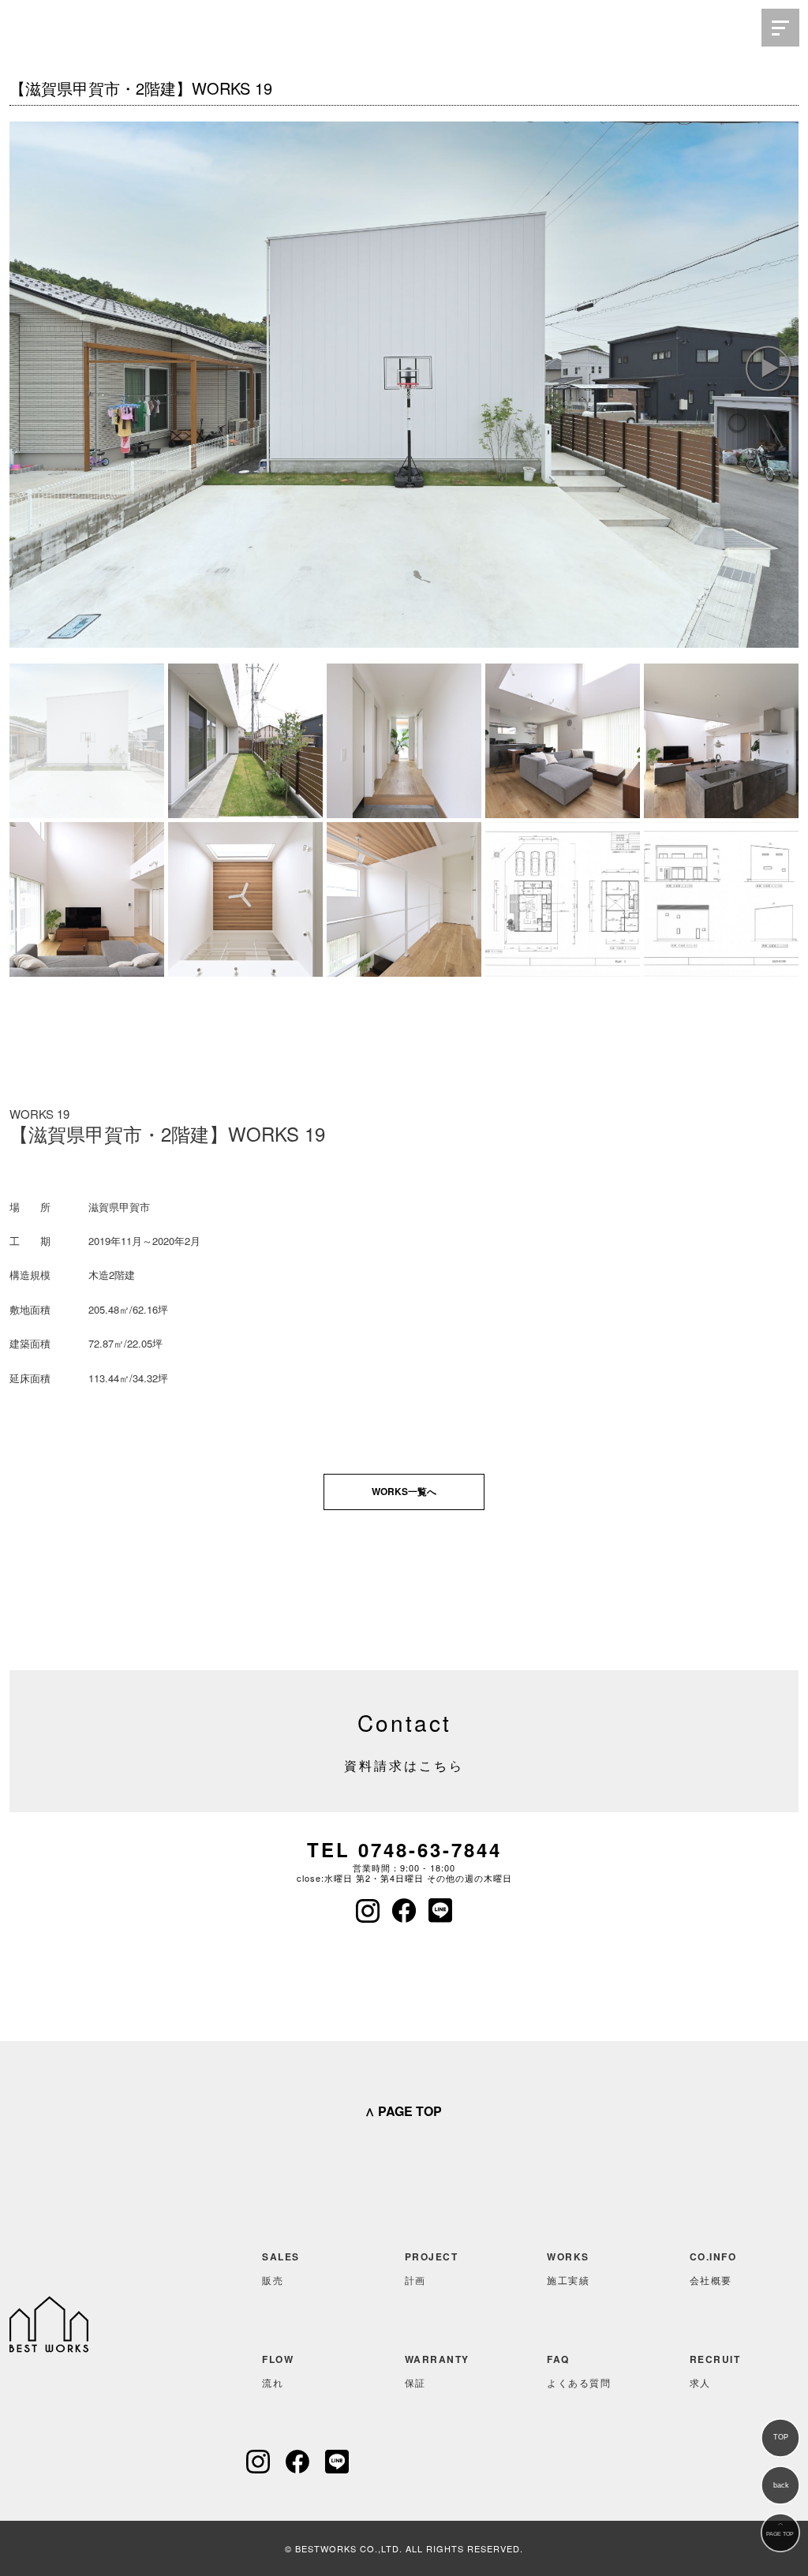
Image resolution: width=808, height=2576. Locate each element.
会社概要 (713, 2268)
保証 (437, 2370)
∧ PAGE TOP (403, 2111)
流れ (278, 2370)
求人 (715, 2370)
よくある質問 (579, 2370)
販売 (281, 2268)
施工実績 (568, 2268)
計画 (432, 2268)
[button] (768, 368)
